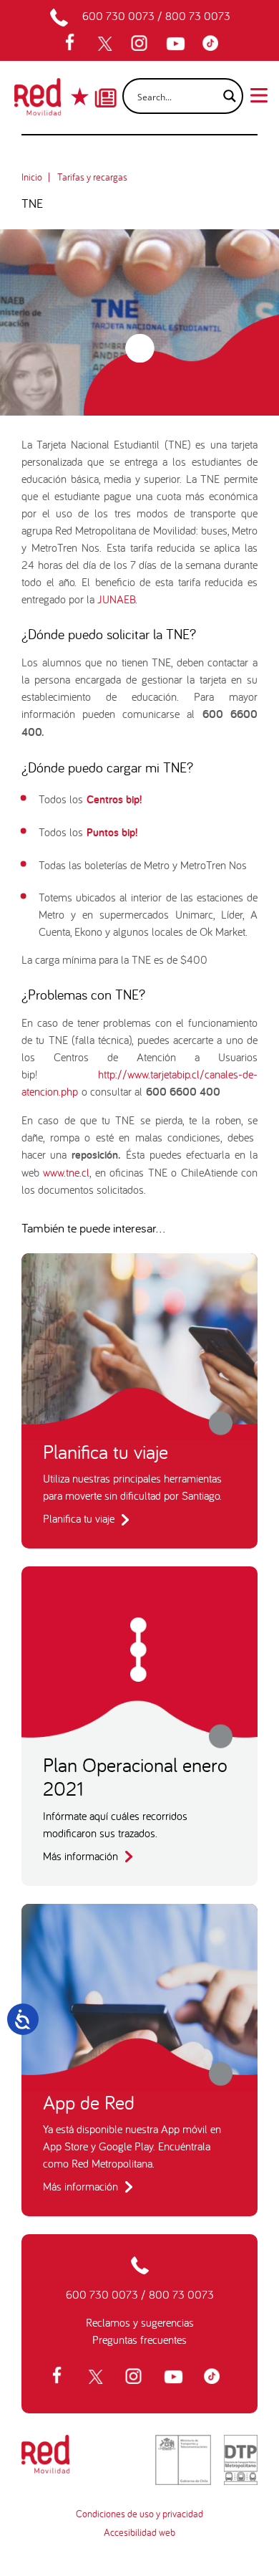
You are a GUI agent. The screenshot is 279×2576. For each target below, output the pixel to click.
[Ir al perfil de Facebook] (74, 44)
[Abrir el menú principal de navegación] (259, 94)
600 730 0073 (118, 16)
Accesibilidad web (139, 2532)
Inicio (32, 177)
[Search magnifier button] (225, 96)
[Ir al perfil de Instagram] (141, 44)
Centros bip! (114, 799)
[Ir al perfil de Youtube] (177, 44)
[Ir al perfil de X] (107, 44)
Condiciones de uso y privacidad (139, 2514)
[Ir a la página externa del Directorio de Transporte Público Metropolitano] (241, 2460)
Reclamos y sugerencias (140, 2322)
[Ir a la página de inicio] (38, 101)
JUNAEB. (117, 599)
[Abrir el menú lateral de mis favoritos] (81, 96)
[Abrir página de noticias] (106, 85)
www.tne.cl (64, 1172)
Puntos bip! (112, 832)
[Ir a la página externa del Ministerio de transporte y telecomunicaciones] (183, 2460)
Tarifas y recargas (92, 177)
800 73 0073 (198, 16)
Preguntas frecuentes (139, 2340)
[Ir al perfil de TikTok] (214, 44)
